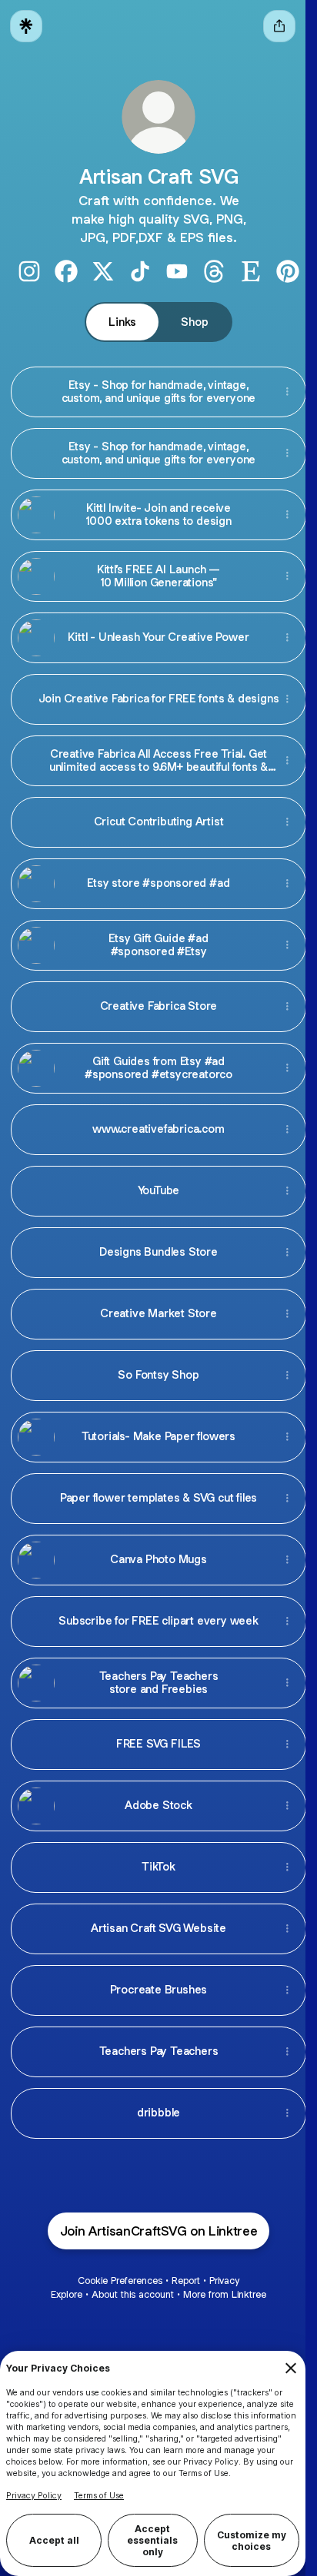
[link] (29, 271)
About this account (133, 2294)
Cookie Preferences (120, 2281)
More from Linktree (225, 2294)
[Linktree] (26, 26)
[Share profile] (279, 26)
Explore (67, 2294)
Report (186, 2281)
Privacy (224, 2281)
